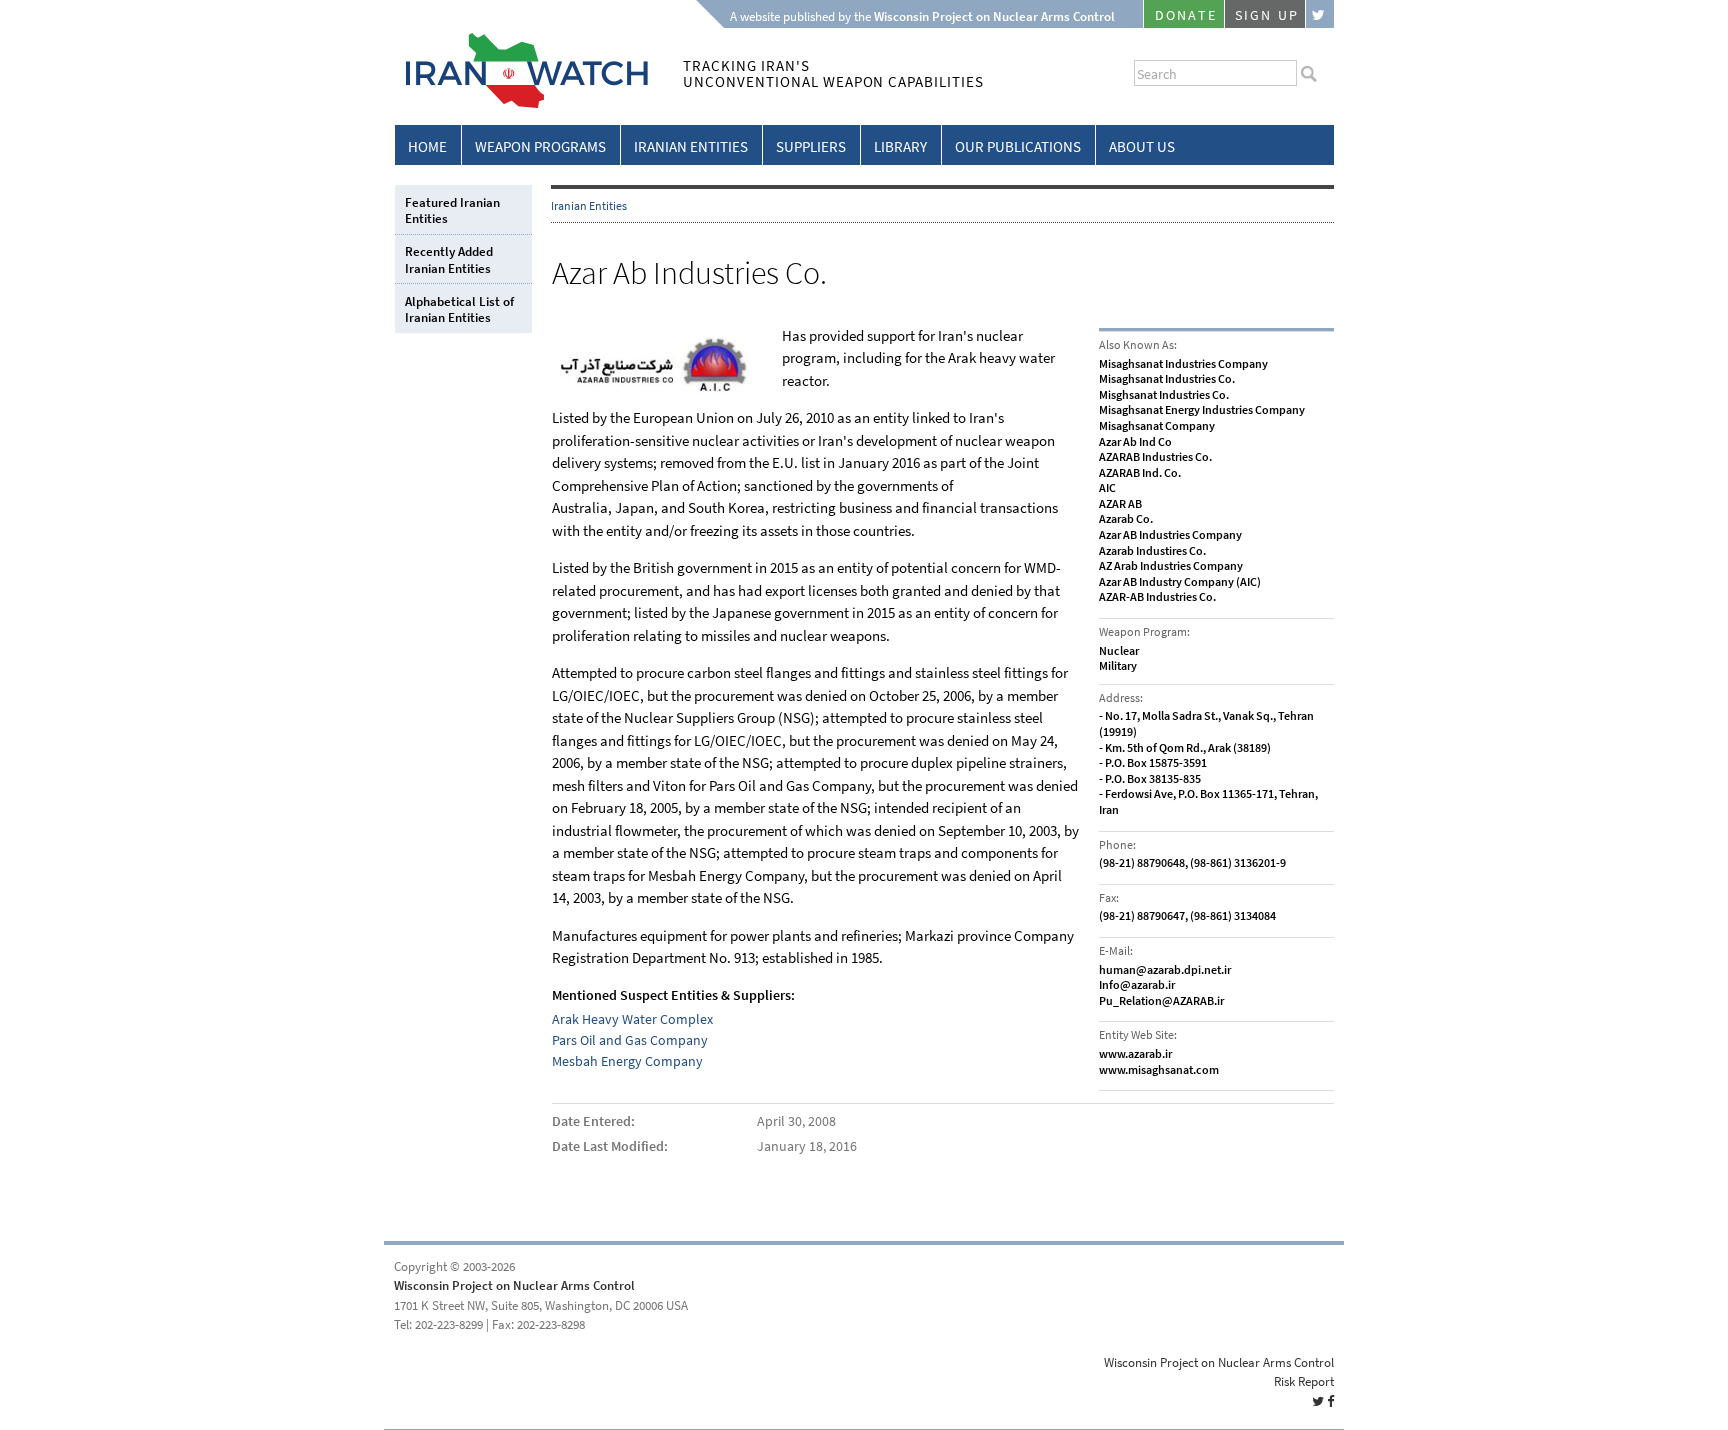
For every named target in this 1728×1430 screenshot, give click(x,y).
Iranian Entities (691, 147)
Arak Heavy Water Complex (632, 1019)
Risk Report (1304, 1381)
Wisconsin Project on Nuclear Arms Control (514, 1285)
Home (427, 147)
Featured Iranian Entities (452, 210)
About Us (1142, 147)
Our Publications (1018, 147)
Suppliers (811, 147)
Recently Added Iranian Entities (449, 259)
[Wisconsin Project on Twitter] (1320, 14)
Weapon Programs (540, 147)
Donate (1186, 15)
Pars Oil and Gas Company (630, 1040)
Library (900, 147)
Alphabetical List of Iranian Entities (459, 309)
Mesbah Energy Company (627, 1061)
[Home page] (521, 104)
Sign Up (1267, 15)
